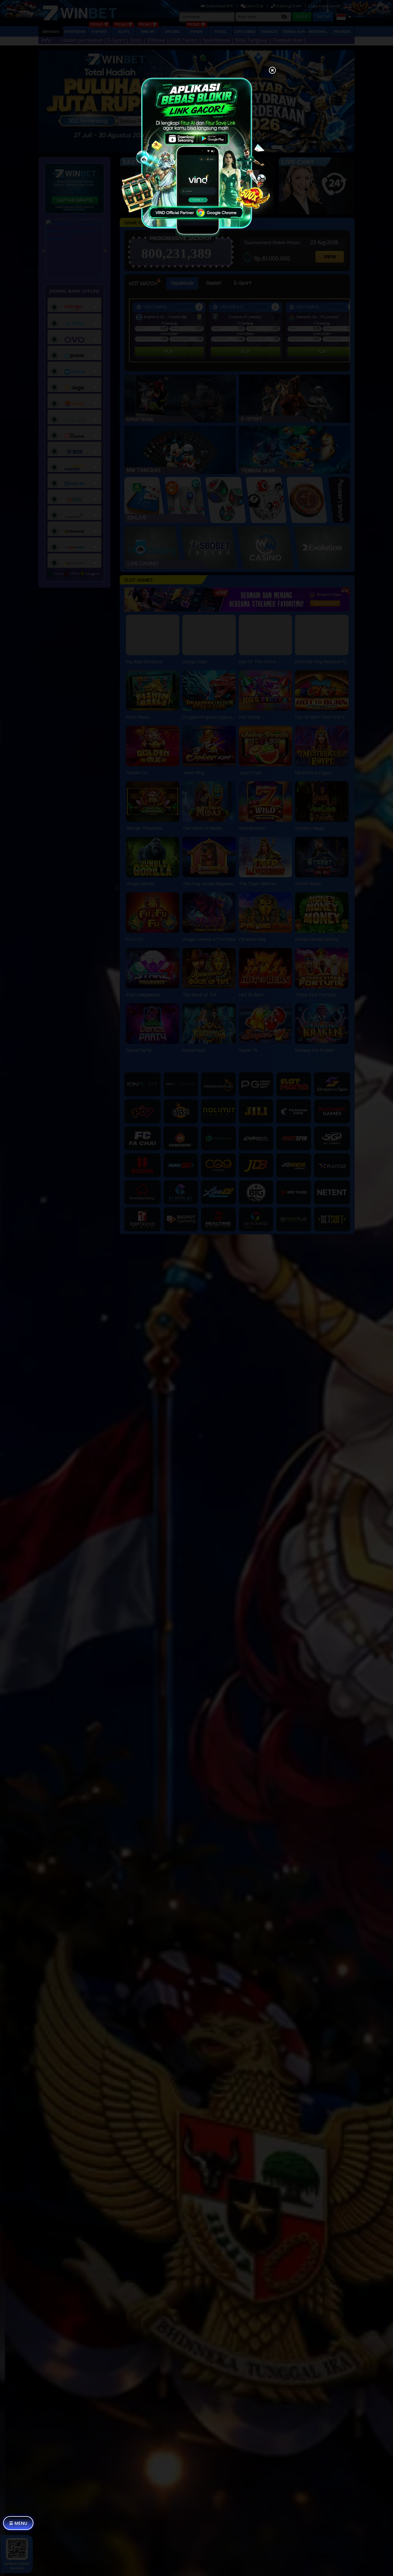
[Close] (272, 71)
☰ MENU (18, 2523)
